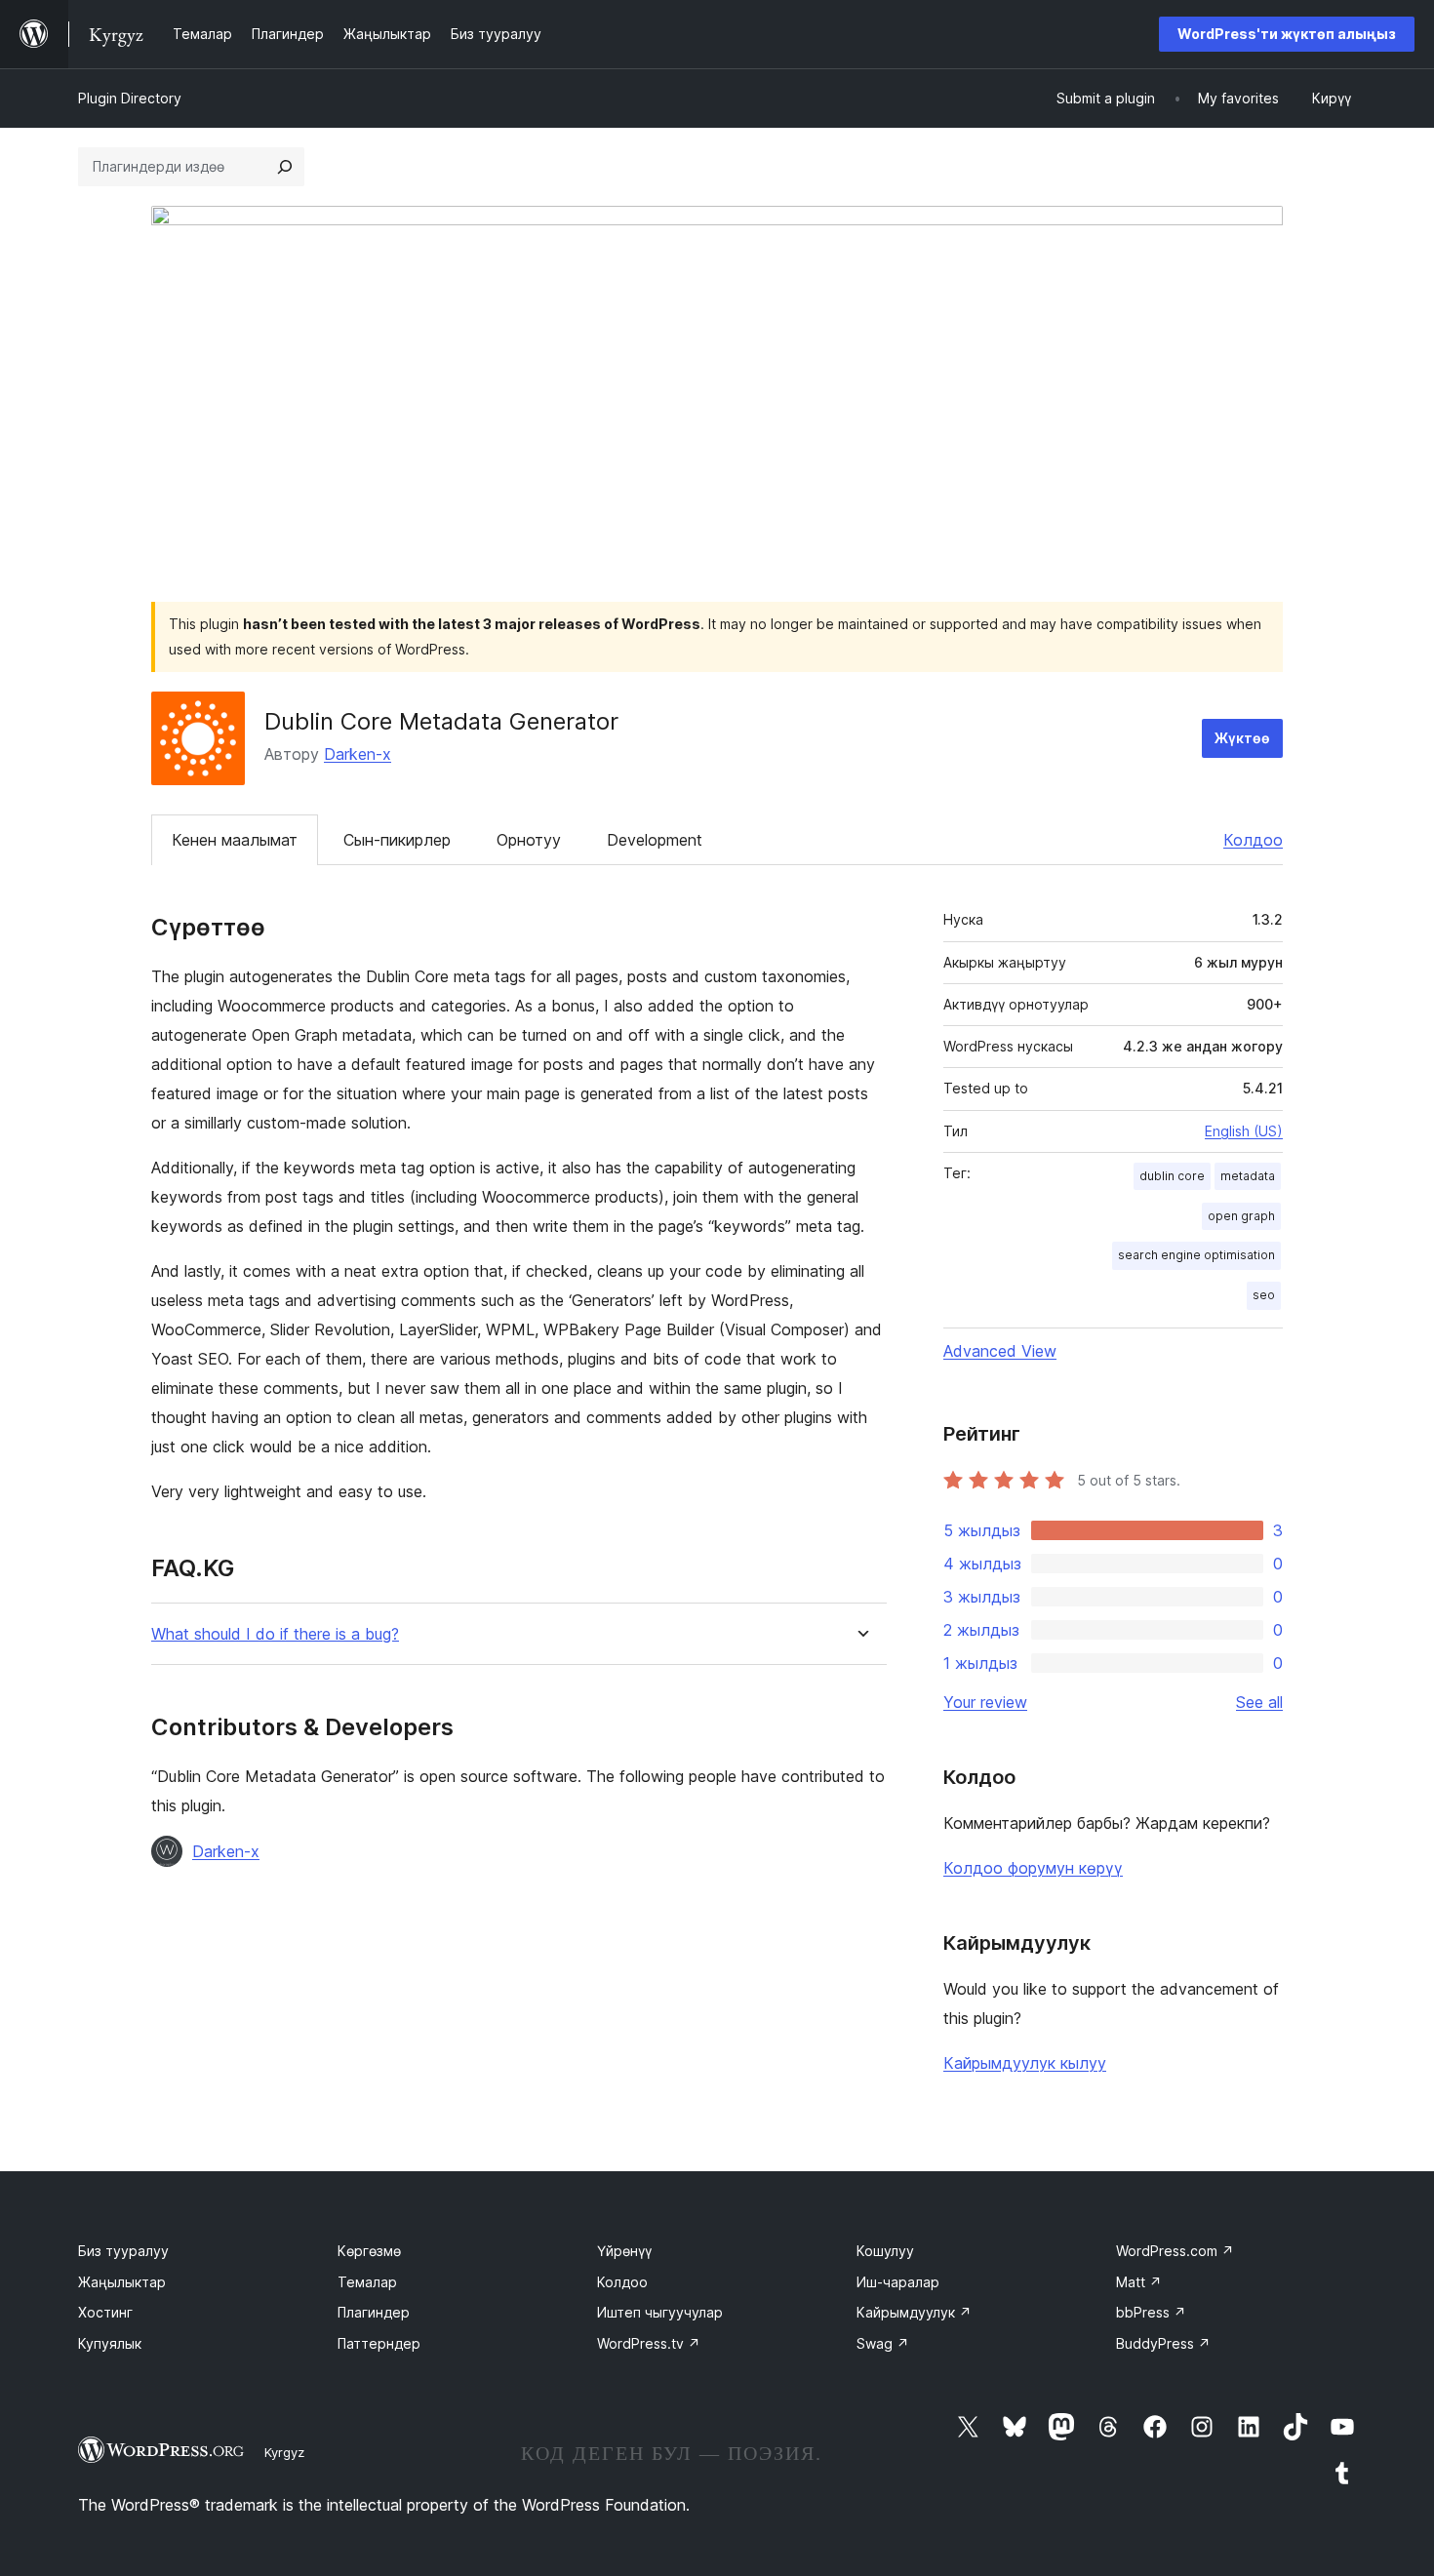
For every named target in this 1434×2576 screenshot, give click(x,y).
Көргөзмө (369, 2251)
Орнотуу (529, 840)
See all (1259, 1702)
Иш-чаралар (898, 2282)
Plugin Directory (130, 98)
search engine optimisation (1196, 1255)
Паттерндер (379, 2343)
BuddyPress (1163, 2343)
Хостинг (105, 2312)
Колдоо (1253, 840)
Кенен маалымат (235, 840)
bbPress (1151, 2312)
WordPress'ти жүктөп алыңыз (1287, 34)
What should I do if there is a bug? (275, 1634)
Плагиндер (374, 2312)
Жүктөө (1242, 738)
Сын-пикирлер (397, 840)
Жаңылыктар (122, 2282)
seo (1264, 1295)
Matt (1139, 2282)
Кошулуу (885, 2251)
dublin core (1172, 1176)
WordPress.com (1175, 2251)
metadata (1248, 1176)
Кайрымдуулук (914, 2312)
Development (655, 840)
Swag (883, 2343)
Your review (985, 1702)
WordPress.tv (649, 2343)
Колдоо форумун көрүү (1033, 1868)
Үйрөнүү (624, 2251)
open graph (1241, 1216)
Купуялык (110, 2343)
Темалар (367, 2282)
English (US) (1244, 1131)
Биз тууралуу (123, 2251)
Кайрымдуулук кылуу (1025, 2063)
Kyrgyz (284, 2452)
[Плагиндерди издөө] (285, 167)
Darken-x (358, 754)
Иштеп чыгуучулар (660, 2312)
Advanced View (1000, 1351)
